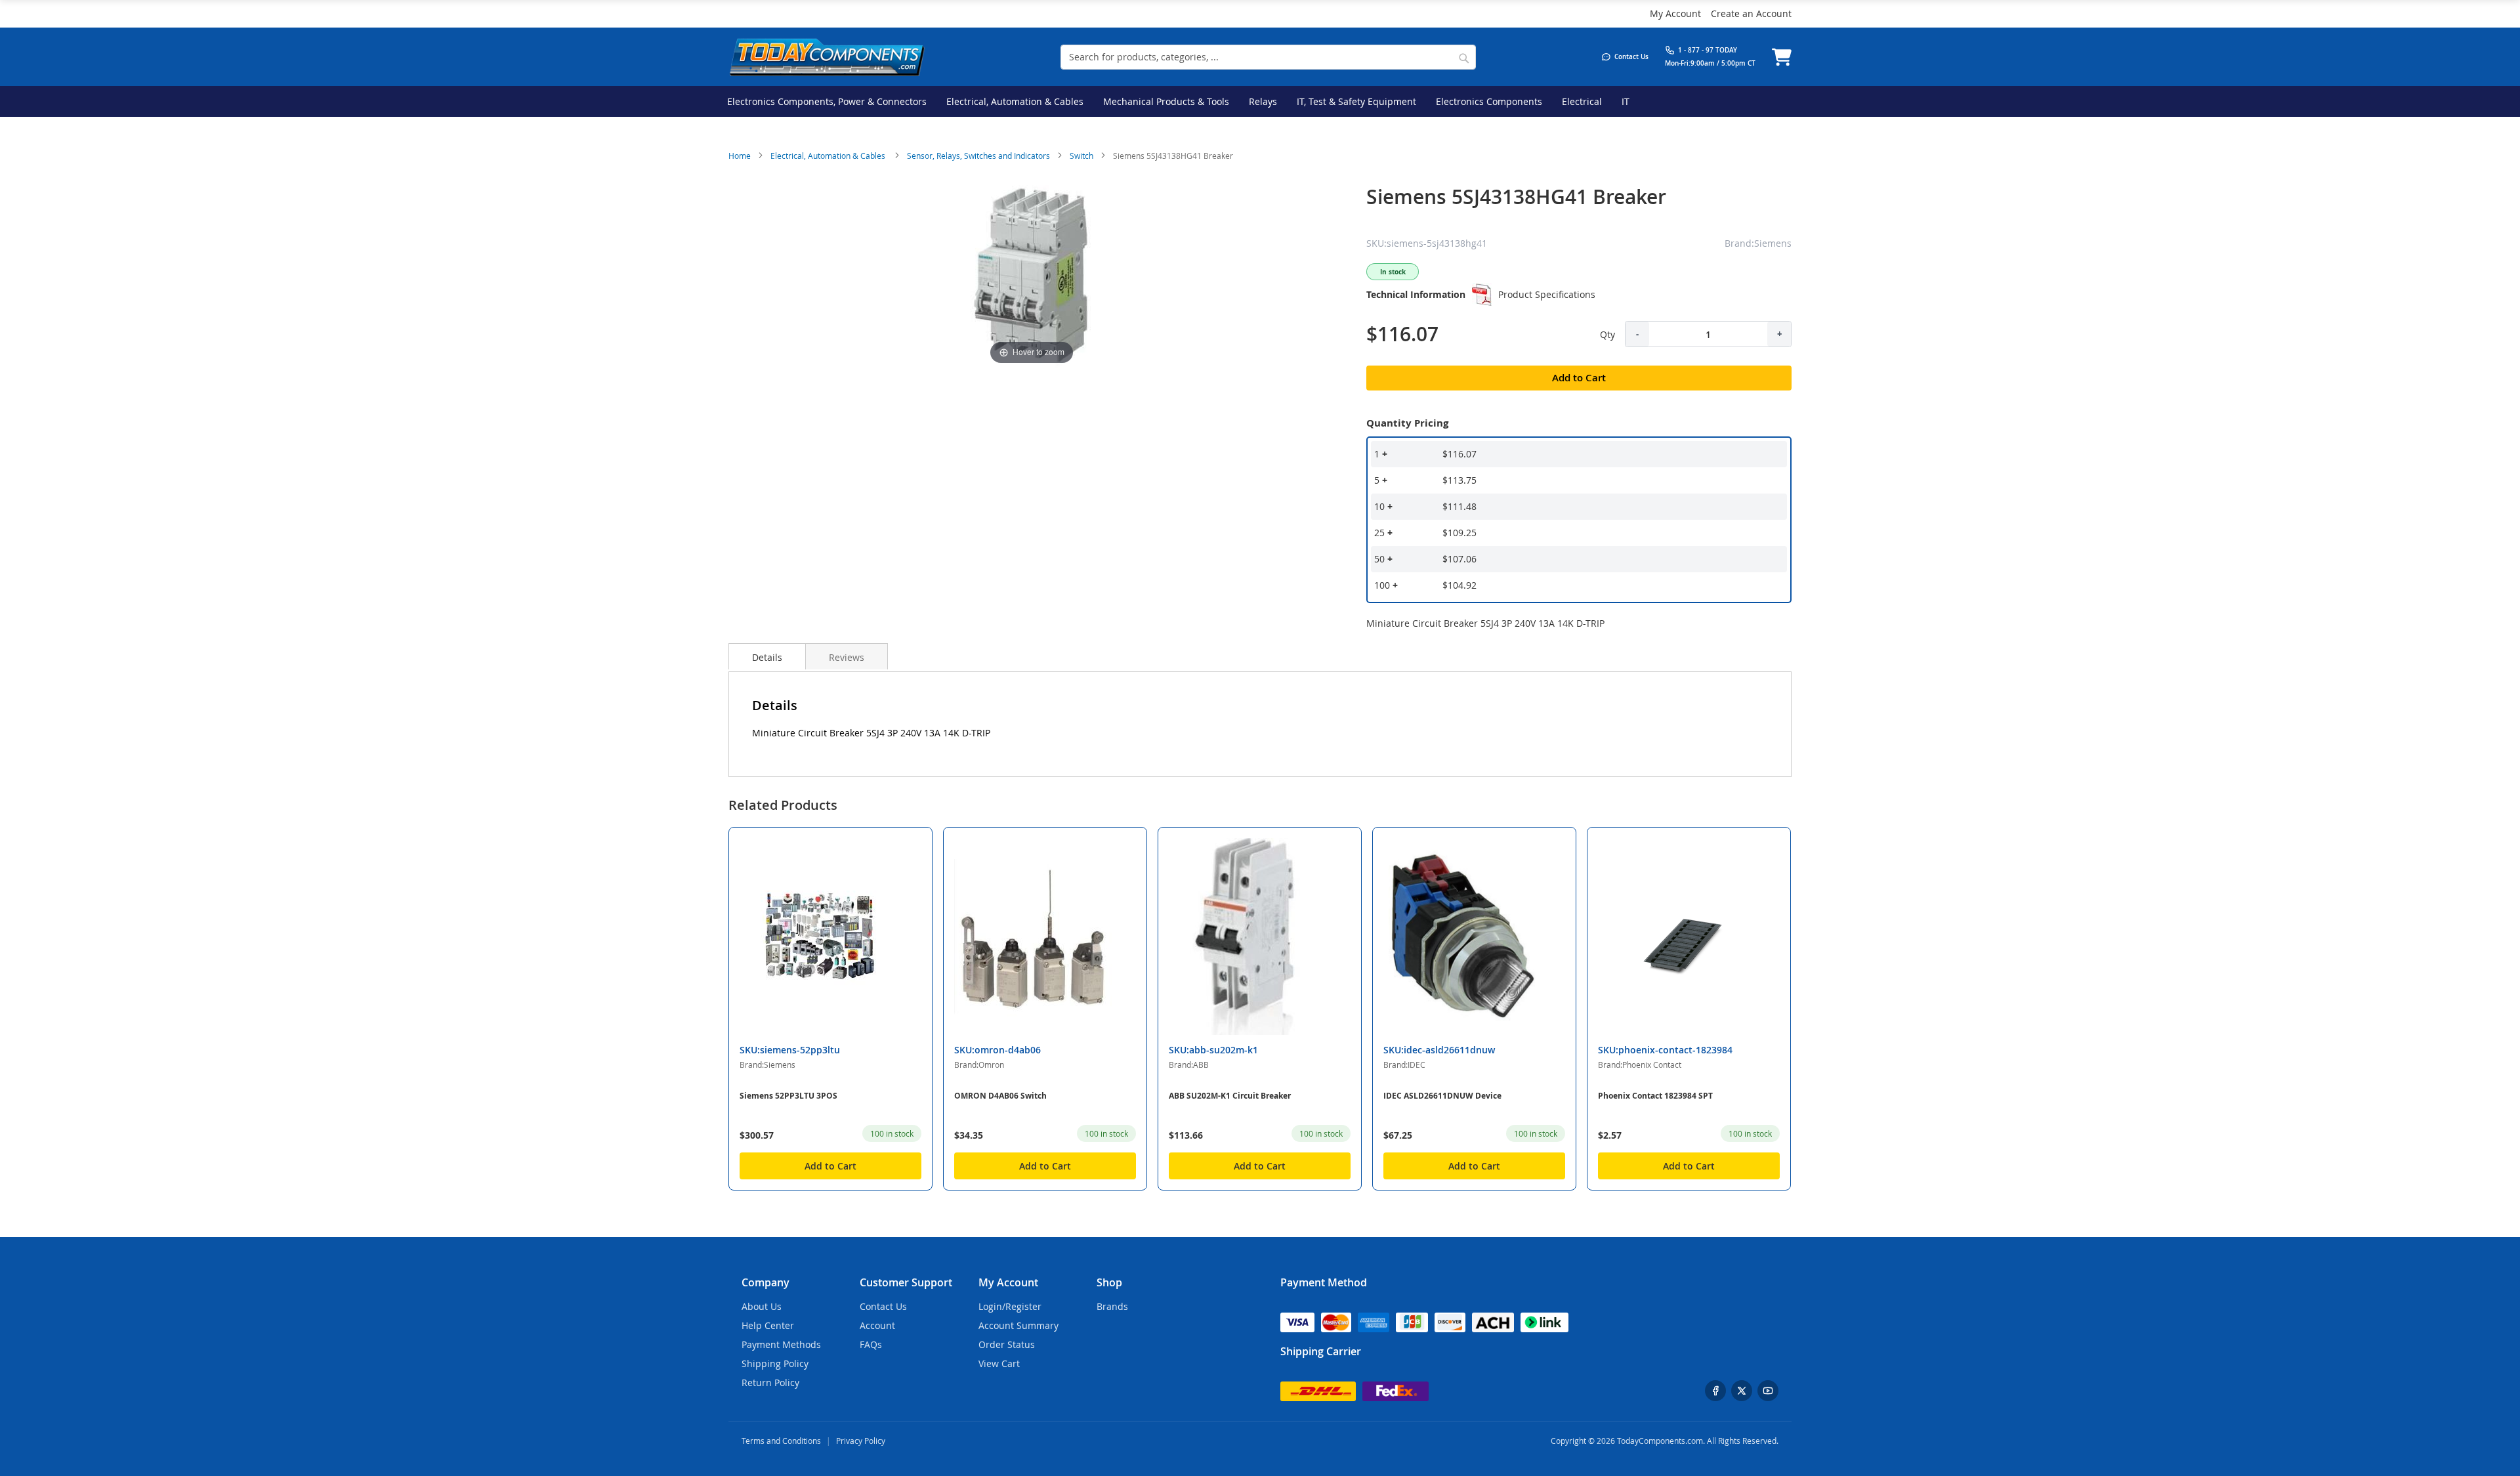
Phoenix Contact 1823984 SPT (1655, 1096)
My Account (1675, 13)
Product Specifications (1547, 294)
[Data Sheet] (1482, 295)
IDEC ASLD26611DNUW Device (1442, 1096)
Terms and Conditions (781, 1441)
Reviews (847, 657)
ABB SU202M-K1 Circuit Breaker (1230, 1096)
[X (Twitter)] (1742, 1391)
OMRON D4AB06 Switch (1000, 1096)
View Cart (999, 1363)
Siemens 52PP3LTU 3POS (788, 1096)
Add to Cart (830, 1166)
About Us (762, 1306)
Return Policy (770, 1382)
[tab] (767, 656)
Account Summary (1018, 1325)
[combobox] (1268, 57)
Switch (1081, 156)
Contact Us (883, 1306)
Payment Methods (781, 1344)
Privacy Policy (861, 1441)
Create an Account (1751, 13)
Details (767, 657)
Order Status (1007, 1344)
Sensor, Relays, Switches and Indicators (978, 156)
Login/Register (1010, 1306)
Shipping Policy (775, 1363)
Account (877, 1325)
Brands (1112, 1306)
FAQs (871, 1344)
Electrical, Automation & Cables (829, 156)
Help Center (768, 1325)
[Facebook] (1715, 1391)
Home (740, 156)
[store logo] (827, 57)
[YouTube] (1768, 1391)
